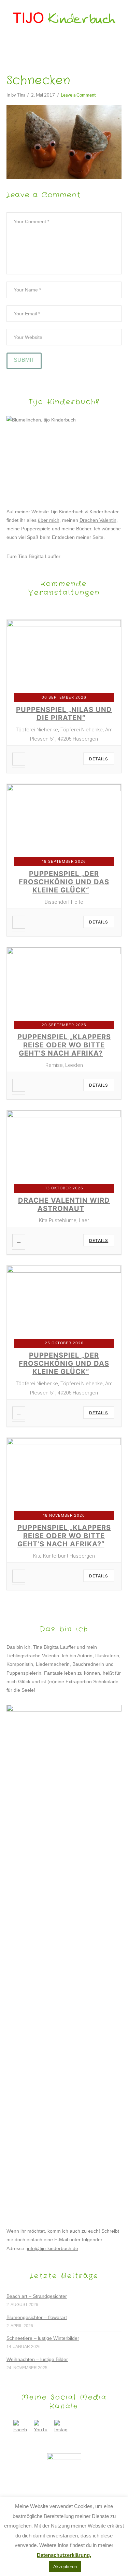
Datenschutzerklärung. (64, 2555)
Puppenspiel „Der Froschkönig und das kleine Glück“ (64, 882)
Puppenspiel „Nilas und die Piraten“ (64, 714)
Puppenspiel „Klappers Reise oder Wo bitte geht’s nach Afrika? (64, 1045)
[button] (64, 47)
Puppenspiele (36, 529)
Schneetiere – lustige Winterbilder (43, 2338)
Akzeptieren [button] (65, 2567)
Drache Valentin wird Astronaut (64, 1204)
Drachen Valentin (98, 520)
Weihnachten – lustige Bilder (37, 2359)
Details (99, 759)
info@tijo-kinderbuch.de (53, 2248)
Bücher (84, 529)
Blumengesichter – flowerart (37, 2317)
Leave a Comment (78, 95)
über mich (49, 520)
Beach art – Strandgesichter (37, 2296)
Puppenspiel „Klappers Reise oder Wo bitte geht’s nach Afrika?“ (64, 1536)
